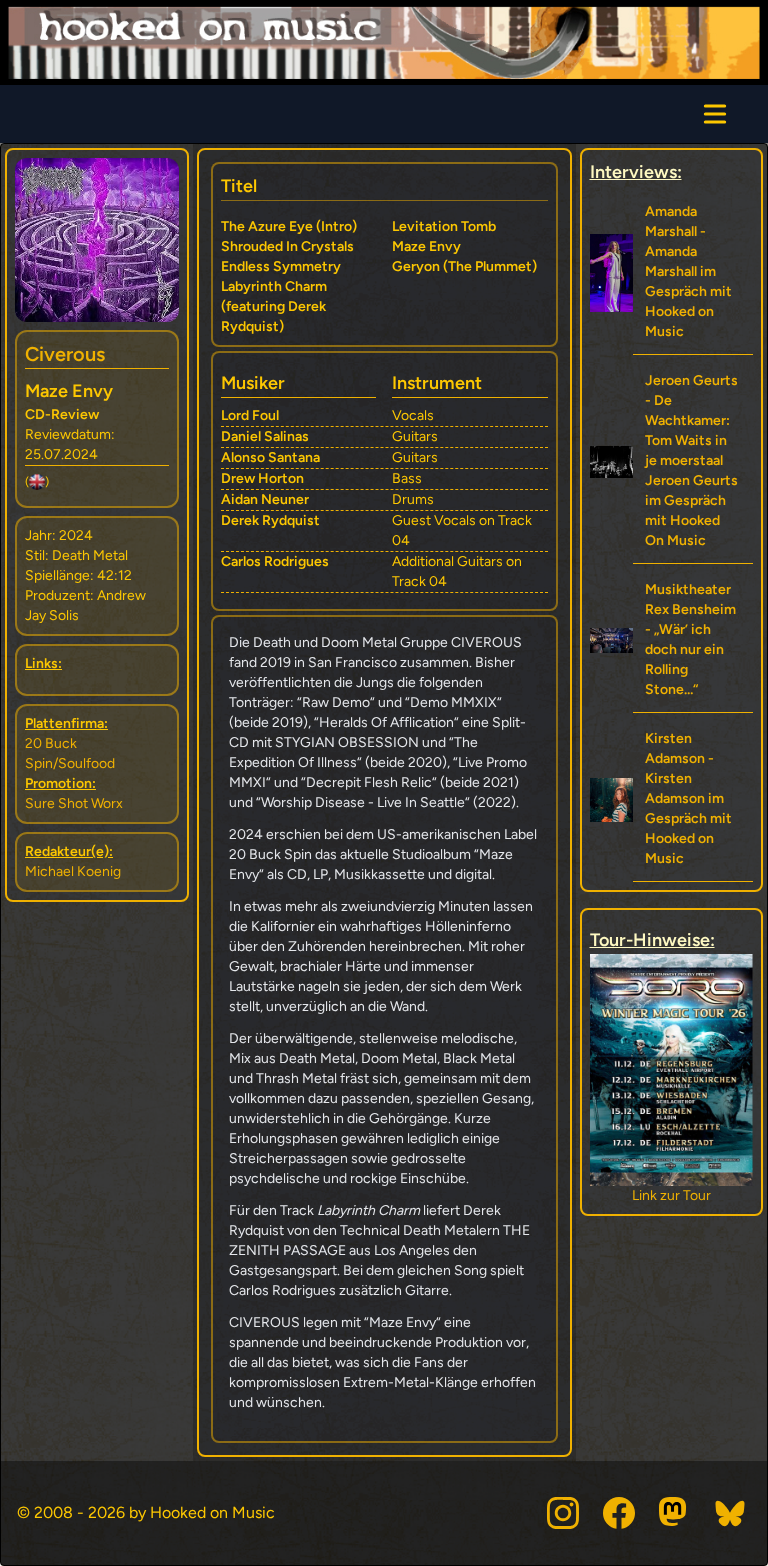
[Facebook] (619, 1513)
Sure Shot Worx (74, 803)
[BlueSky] (731, 1513)
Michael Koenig (73, 871)
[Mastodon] (675, 1513)
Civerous (65, 354)
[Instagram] (563, 1513)
